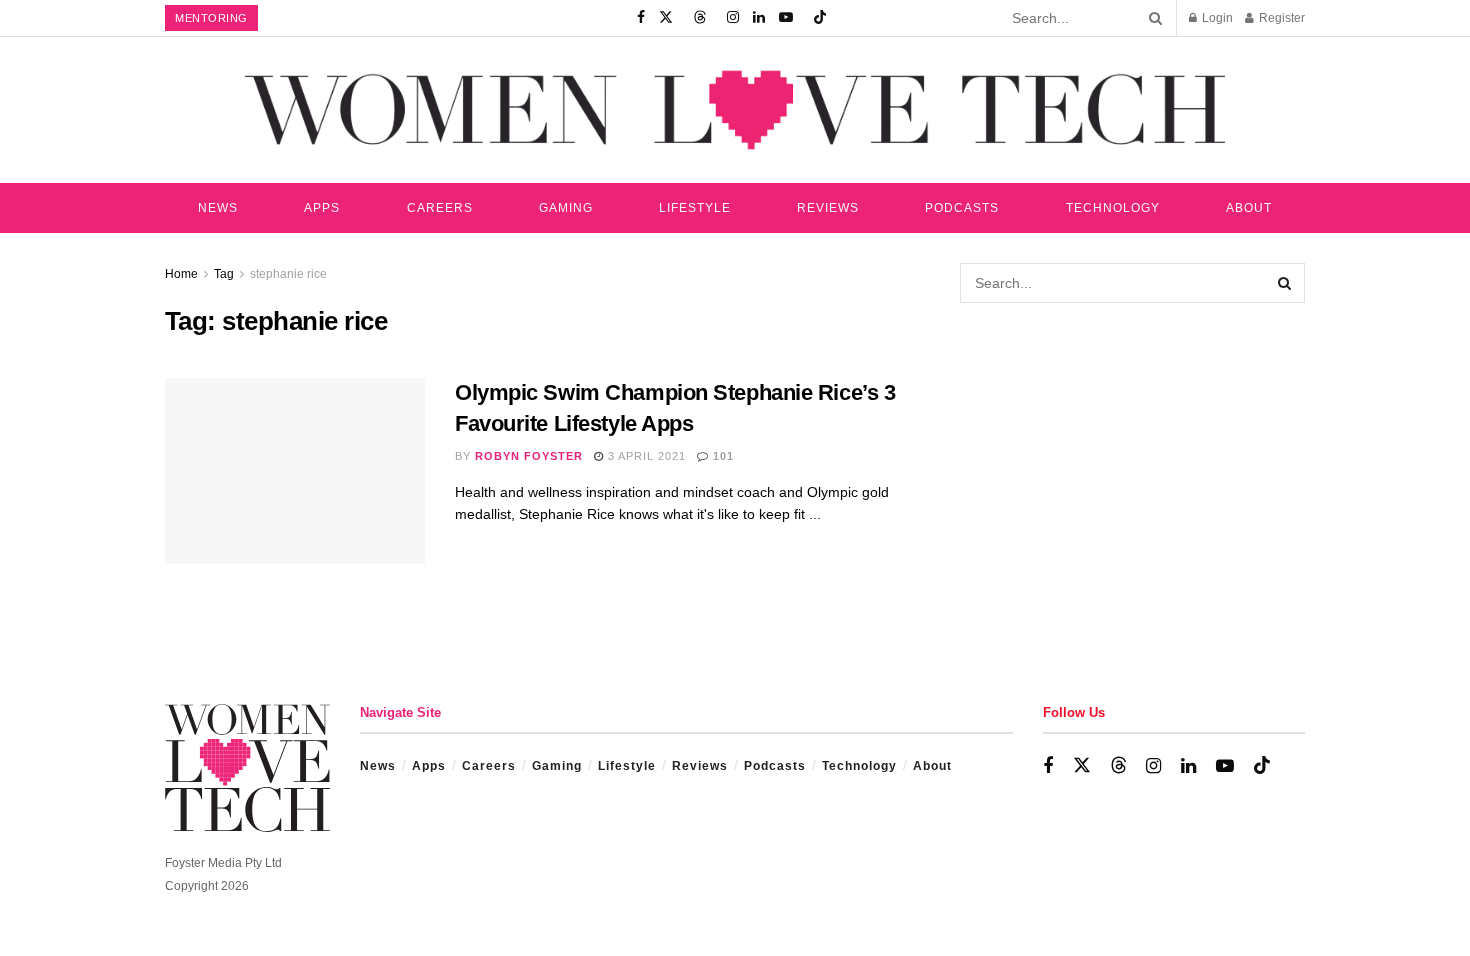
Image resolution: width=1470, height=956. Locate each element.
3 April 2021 (645, 456)
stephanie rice (288, 274)
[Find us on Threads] (700, 18)
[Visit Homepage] (735, 109)
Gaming (566, 208)
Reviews (828, 208)
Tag (224, 274)
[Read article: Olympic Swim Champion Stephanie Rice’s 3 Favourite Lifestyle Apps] (295, 471)
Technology (1113, 208)
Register (1280, 18)
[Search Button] (1152, 18)
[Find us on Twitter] (666, 18)
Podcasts (962, 208)
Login (1216, 18)
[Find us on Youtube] (786, 18)
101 (721, 456)
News (218, 208)
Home (181, 274)
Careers (440, 208)
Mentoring (211, 18)
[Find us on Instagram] (733, 18)
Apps (322, 208)
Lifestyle (695, 208)
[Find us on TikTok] (820, 18)
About (1249, 208)
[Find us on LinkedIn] (759, 18)
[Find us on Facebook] (641, 18)
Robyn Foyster (529, 456)
